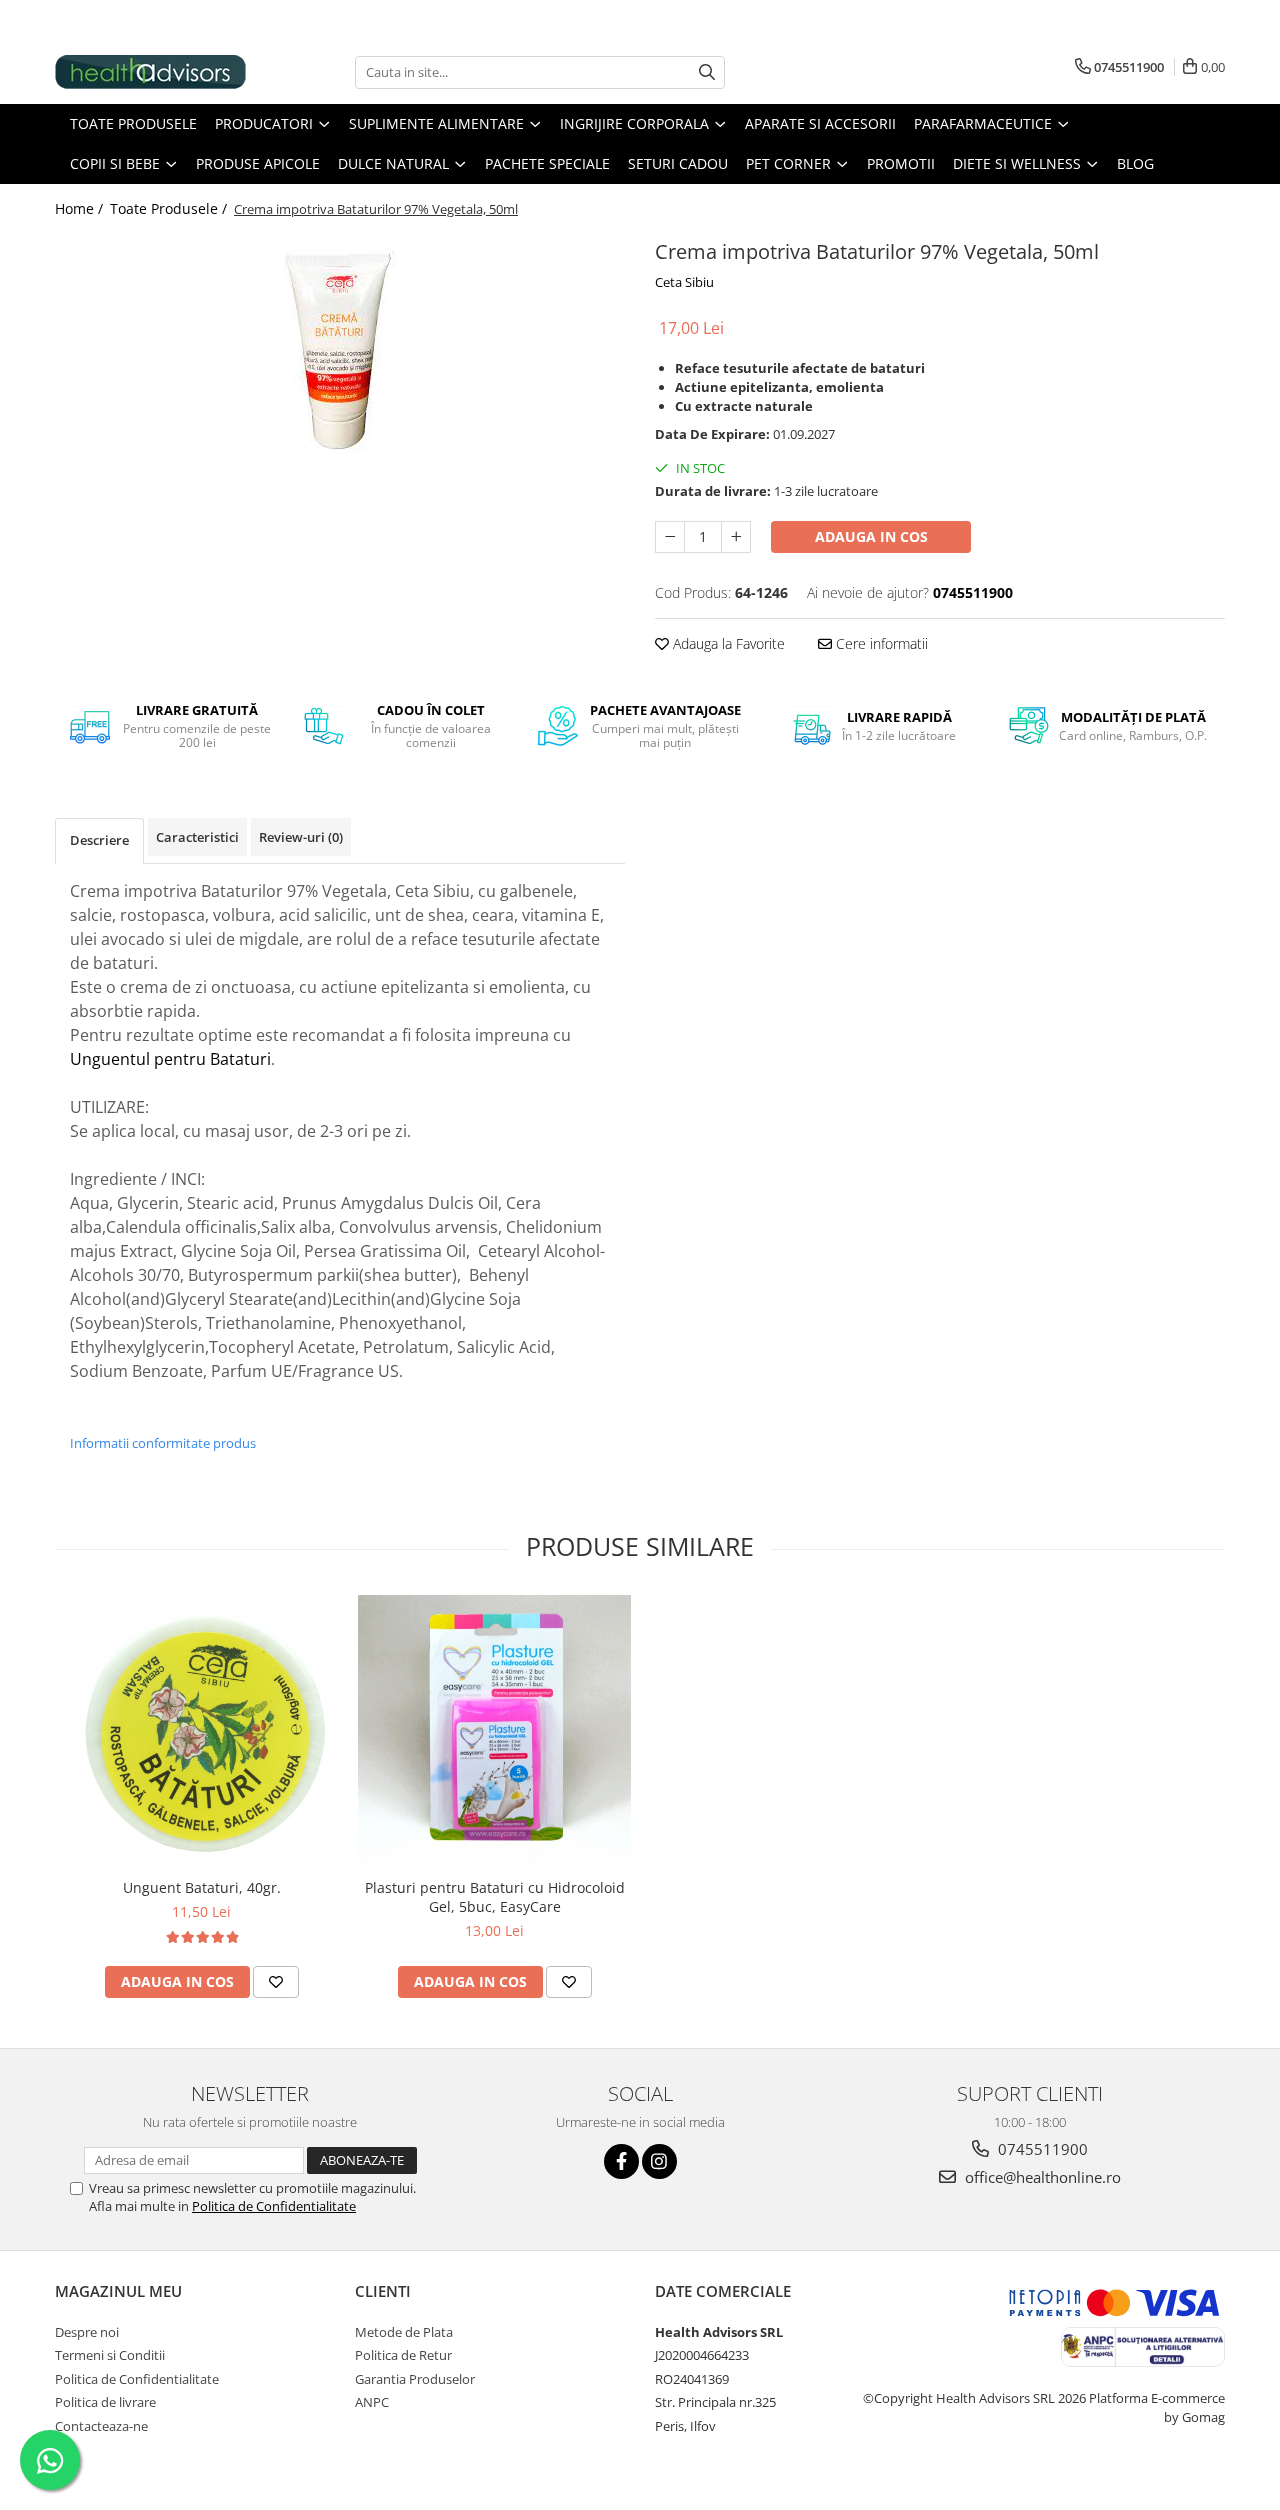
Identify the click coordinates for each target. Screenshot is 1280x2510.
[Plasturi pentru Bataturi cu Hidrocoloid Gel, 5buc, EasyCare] (494, 1731)
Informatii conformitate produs (163, 1443)
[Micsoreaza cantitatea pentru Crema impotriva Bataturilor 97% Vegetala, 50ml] (670, 537)
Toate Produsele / (170, 208)
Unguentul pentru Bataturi (170, 1059)
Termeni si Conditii (110, 2355)
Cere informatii (880, 643)
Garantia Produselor (415, 2379)
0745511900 (1041, 2149)
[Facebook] (621, 2161)
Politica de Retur (403, 2355)
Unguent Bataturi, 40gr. (202, 1887)
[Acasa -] (155, 72)
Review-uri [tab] (301, 837)
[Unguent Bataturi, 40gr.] (201, 1732)
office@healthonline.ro (1041, 2177)
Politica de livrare (105, 2402)
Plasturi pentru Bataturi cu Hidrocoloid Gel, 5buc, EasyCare (495, 1897)
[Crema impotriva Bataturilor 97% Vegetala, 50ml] (340, 346)
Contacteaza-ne (101, 2426)
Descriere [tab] (99, 840)
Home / (81, 208)
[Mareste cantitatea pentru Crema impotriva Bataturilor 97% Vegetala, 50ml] (736, 537)
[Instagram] (659, 2161)
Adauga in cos (871, 536)
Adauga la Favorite (727, 643)
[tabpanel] (340, 346)
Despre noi (87, 2332)
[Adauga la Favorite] (276, 1982)
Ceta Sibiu (684, 282)
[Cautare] (707, 72)
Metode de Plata (404, 2332)
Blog (1135, 163)
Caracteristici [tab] (197, 837)
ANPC (372, 2402)
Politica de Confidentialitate (274, 2206)
